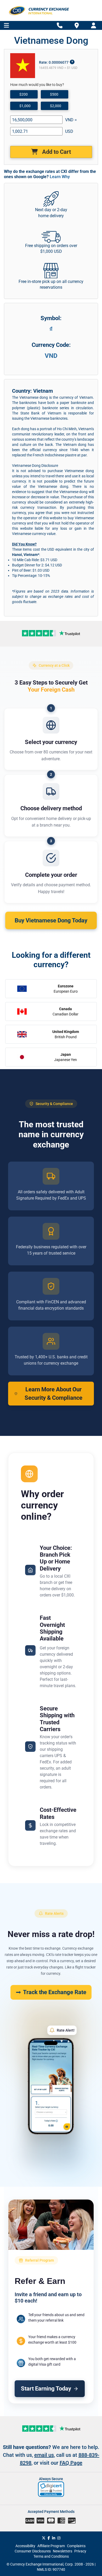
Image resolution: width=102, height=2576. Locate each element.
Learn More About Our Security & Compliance (53, 1393)
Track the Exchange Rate (55, 1992)
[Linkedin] (54, 2538)
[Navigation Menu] (6, 26)
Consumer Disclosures (33, 2551)
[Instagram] (59, 2538)
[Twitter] (44, 2538)
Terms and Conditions (51, 2556)
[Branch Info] (60, 26)
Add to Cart (56, 152)
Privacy (80, 2551)
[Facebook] (49, 2538)
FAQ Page (71, 2463)
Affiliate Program (51, 2546)
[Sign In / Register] (93, 26)
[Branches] (77, 25)
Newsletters (63, 2551)
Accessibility (25, 2546)
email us (44, 2455)
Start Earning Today (46, 2389)
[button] (51, 2489)
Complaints (76, 2546)
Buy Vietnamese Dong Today (51, 920)
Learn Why (60, 177)
